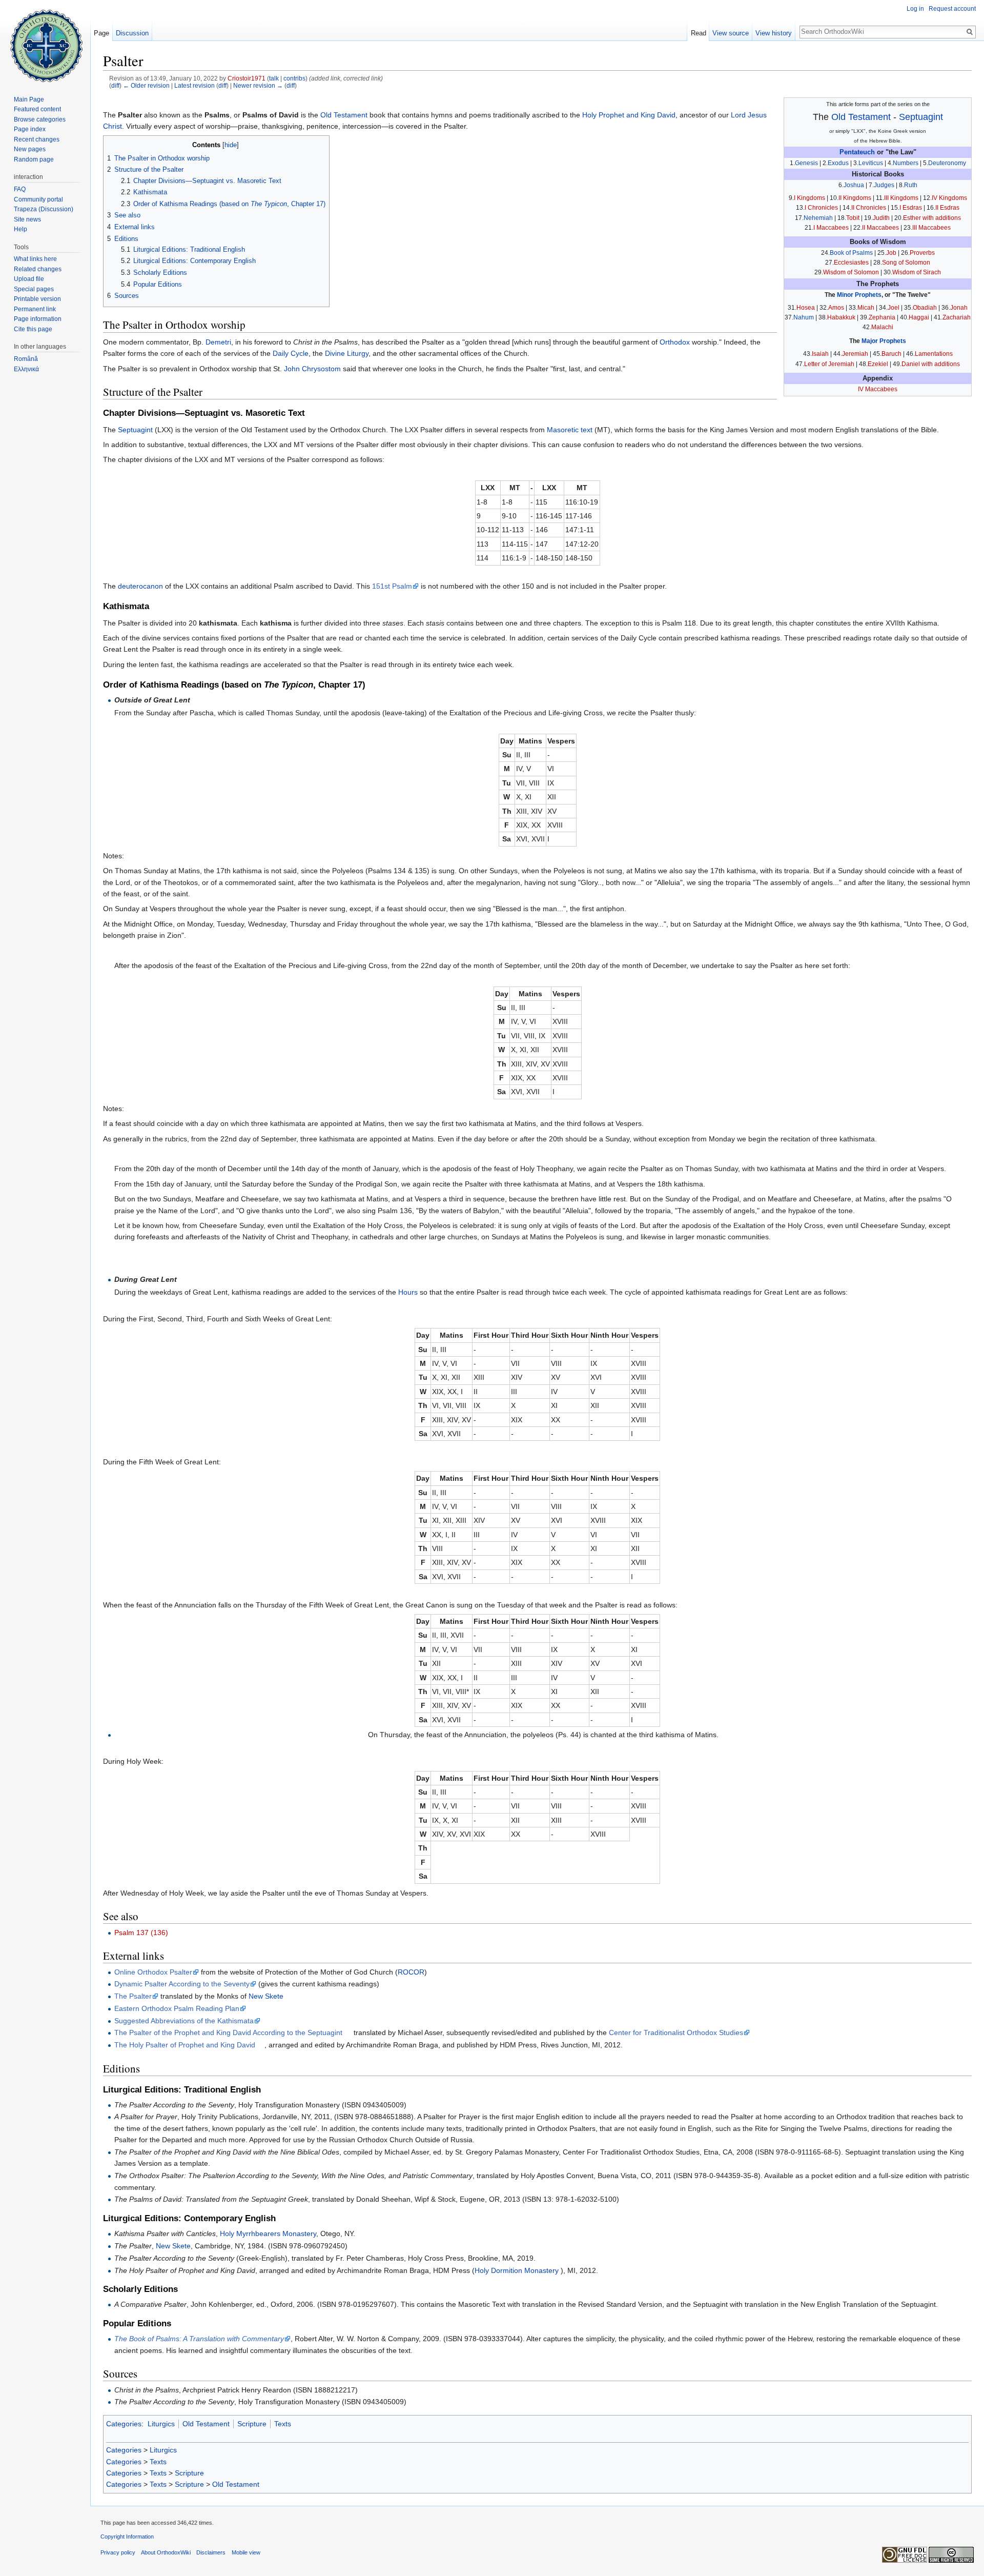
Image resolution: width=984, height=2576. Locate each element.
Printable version (37, 299)
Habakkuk (841, 317)
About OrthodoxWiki (166, 2552)
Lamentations (934, 354)
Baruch (891, 354)
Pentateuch (857, 152)
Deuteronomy (947, 163)
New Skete (266, 1996)
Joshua (854, 185)
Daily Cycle (291, 353)
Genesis (806, 163)
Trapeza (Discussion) (44, 209)
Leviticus (871, 163)
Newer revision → (258, 85)
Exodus (838, 163)
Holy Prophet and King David (629, 115)
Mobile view (246, 2552)
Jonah (959, 308)
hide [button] (231, 145)
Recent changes (37, 139)
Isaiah (820, 354)
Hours (408, 1292)
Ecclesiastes (851, 263)
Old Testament (861, 117)
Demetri (218, 342)
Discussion (132, 33)
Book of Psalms (851, 253)
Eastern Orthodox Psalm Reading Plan (177, 2008)
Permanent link (35, 309)
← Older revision (146, 85)
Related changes (38, 269)
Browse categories (40, 119)
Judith (881, 218)
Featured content (37, 109)
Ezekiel (878, 364)
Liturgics (161, 2424)
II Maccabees (880, 228)
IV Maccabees (878, 389)
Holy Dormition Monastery (517, 2270)
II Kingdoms (855, 198)
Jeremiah (855, 354)
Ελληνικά (26, 369)
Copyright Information (127, 2537)
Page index (30, 129)
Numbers (906, 163)
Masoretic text (570, 430)
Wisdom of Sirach (917, 272)
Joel (894, 308)
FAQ (20, 189)
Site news (27, 219)
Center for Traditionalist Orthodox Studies (676, 2032)
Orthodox (675, 342)
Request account (952, 9)
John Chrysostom (312, 369)
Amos (836, 308)
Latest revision (194, 85)
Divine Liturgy (347, 353)
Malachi (882, 327)
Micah (866, 308)
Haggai (919, 317)
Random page (34, 159)
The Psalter (133, 1996)
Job (891, 253)
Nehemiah (818, 218)
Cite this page (33, 329)
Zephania (882, 317)
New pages (30, 149)
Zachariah (957, 317)
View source (731, 33)
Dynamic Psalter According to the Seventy (182, 1984)
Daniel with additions (931, 364)
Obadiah (925, 308)
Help (20, 229)
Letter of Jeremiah (829, 364)
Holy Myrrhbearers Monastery (268, 2233)
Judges (884, 185)
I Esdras (911, 208)
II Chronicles (869, 208)
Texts (283, 2424)
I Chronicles (821, 208)
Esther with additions (932, 218)
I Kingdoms (809, 198)
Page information (38, 319)
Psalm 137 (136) (141, 1933)
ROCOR (411, 1972)
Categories (124, 2424)
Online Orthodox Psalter (153, 1972)
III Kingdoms (901, 198)
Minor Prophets (859, 295)
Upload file (29, 279)
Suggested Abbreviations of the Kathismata (184, 2021)
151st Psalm (392, 586)
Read (699, 33)
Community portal (38, 199)
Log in (915, 9)
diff (115, 85)
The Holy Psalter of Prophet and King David (185, 2045)
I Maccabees (831, 228)
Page (101, 33)
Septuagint (921, 117)
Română (26, 359)
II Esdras (947, 208)
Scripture (252, 2424)
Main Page (29, 99)
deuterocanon (140, 586)
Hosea (806, 308)
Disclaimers (211, 2552)
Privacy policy (118, 2552)
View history (774, 33)
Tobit (853, 218)
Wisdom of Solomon (851, 272)
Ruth (911, 185)
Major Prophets (884, 341)
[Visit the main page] (45, 41)
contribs (294, 78)
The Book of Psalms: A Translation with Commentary (199, 2339)
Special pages (34, 289)
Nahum (804, 317)
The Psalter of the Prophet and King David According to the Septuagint (228, 2032)
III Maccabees (931, 228)
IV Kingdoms (949, 198)
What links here (35, 259)
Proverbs (922, 253)
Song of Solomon (906, 263)
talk (274, 78)
